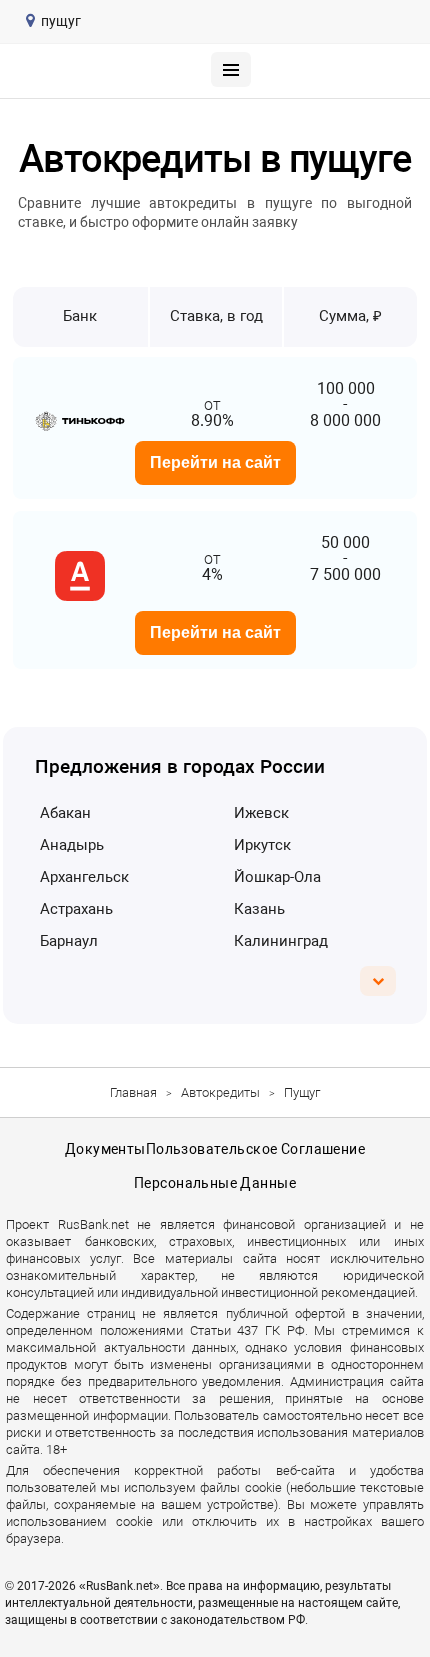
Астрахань (76, 909)
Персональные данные (215, 1183)
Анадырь (72, 845)
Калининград (281, 941)
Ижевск (261, 813)
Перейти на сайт (215, 462)
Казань (259, 909)
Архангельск (84, 877)
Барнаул (69, 941)
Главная (133, 1092)
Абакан (65, 813)
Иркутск (262, 845)
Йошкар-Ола (277, 877)
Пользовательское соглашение (255, 1149)
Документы (105, 1149)
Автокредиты (220, 1092)
